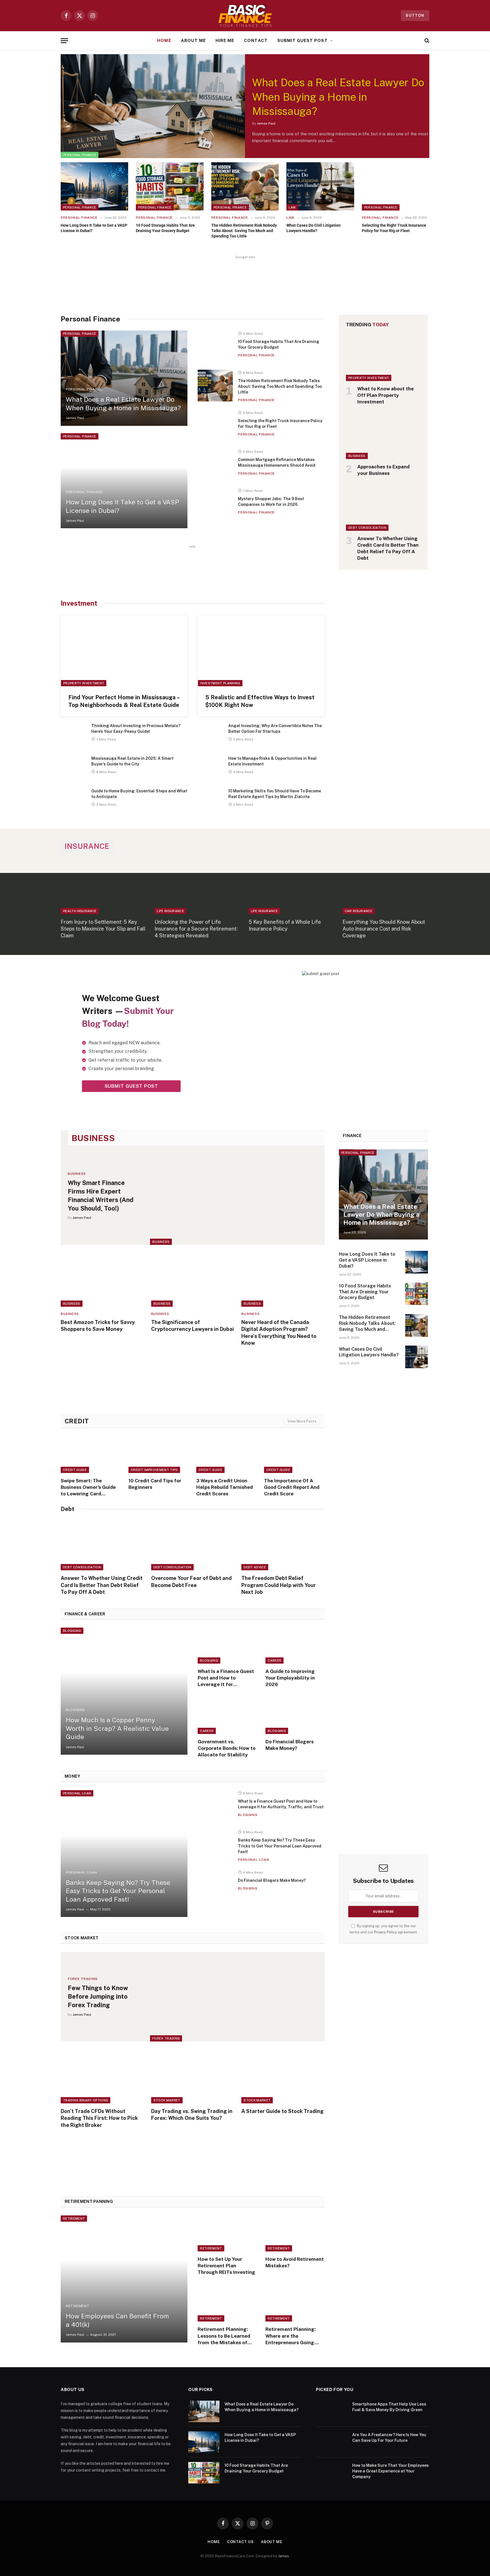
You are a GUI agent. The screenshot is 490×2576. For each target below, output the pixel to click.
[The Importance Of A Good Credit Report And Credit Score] (294, 1455)
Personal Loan (77, 1793)
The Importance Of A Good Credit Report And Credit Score (292, 1487)
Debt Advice (255, 1567)
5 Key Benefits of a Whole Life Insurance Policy (285, 925)
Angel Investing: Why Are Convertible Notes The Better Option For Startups (275, 729)
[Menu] (64, 41)
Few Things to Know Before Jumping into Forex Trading (98, 1996)
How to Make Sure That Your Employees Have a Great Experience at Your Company (390, 2471)
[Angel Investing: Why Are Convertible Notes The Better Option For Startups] (210, 735)
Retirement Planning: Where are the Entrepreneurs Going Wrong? (291, 2336)
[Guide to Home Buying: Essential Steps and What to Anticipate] (73, 800)
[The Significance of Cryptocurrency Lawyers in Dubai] (193, 1281)
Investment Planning (220, 683)
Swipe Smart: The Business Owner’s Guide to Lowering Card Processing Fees (88, 1487)
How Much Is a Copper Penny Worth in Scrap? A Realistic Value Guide (117, 1728)
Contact (256, 40)
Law (292, 207)
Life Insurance (170, 911)
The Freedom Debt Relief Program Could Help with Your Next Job (279, 1585)
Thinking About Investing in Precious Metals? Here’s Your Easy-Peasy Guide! (136, 729)
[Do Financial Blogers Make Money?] (295, 1716)
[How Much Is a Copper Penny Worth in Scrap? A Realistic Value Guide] (124, 1691)
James (284, 2556)
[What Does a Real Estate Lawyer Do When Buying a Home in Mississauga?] (153, 106)
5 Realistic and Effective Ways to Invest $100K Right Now (260, 701)
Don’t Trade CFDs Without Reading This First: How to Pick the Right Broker (99, 2118)
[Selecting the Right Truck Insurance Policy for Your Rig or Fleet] (396, 186)
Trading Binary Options (85, 2100)
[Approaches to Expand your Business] (384, 436)
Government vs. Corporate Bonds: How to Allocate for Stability (227, 1748)
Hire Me (225, 40)
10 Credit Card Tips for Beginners (155, 1484)
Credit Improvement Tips (154, 1470)
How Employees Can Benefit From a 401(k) (117, 2320)
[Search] (426, 41)
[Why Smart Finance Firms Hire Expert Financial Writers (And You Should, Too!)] (237, 1196)
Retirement (74, 2219)
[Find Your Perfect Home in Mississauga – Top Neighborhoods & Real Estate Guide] (124, 651)
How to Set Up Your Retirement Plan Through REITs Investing (226, 2266)
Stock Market (167, 2100)
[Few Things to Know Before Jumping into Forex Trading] (237, 1997)
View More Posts (302, 1421)
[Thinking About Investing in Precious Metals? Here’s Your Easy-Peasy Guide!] (73, 735)
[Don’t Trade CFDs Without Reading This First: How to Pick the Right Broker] (102, 2078)
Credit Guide (75, 1470)
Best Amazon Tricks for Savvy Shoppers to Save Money (98, 1326)
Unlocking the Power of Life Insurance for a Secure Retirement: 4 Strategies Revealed (196, 929)
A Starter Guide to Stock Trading (282, 2111)
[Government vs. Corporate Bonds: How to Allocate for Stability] (227, 1716)
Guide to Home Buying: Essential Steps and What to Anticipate (139, 794)
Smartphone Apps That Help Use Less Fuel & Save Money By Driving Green (389, 2407)
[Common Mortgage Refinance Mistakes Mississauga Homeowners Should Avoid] (215, 465)
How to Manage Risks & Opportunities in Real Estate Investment (273, 761)
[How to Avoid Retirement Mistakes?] (295, 2233)
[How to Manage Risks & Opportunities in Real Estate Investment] (210, 768)
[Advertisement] (245, 279)
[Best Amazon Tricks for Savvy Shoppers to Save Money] (102, 1281)
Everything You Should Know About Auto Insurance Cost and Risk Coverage (384, 929)
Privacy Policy (386, 1932)
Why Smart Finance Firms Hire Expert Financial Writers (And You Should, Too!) (101, 1196)
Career (274, 1660)
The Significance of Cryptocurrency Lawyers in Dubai (193, 1326)
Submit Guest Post (303, 40)
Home (164, 40)
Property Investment (84, 683)
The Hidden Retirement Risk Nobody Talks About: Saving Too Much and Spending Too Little (244, 231)
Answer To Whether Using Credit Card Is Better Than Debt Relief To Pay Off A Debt (388, 548)
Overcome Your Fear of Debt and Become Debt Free (191, 1581)
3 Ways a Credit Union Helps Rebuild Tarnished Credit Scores (224, 1487)
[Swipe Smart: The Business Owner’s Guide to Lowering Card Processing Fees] (91, 1455)
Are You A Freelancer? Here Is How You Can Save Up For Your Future (389, 2438)
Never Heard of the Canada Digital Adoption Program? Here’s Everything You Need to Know (279, 1333)
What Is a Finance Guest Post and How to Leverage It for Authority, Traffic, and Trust (226, 1678)
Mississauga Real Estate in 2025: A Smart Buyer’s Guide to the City (132, 761)
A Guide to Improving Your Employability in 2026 (290, 1678)
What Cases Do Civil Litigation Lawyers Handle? (313, 228)
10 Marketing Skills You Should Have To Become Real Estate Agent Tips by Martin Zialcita (275, 794)
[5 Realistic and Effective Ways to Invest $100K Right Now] (261, 651)
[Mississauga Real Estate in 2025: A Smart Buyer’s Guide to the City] (73, 768)
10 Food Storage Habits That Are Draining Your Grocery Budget (165, 228)
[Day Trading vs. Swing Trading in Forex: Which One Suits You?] (193, 2078)
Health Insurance (80, 911)
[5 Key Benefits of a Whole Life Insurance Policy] (292, 888)
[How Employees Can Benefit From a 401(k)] (124, 2279)
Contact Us (240, 2542)
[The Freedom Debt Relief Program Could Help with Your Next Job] (283, 1545)
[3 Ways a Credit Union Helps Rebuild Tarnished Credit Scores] (227, 1455)
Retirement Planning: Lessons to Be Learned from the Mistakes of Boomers (224, 2336)
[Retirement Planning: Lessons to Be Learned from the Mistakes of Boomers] (227, 2304)
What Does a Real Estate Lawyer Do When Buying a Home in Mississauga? (338, 97)
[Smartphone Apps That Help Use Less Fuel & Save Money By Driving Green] (331, 2411)
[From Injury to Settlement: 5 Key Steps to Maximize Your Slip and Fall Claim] (104, 888)
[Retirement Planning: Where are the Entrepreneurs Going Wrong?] (295, 2304)
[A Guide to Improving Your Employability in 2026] (295, 1646)
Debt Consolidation (367, 528)
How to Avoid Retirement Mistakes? (295, 2262)
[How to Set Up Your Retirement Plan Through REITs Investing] (227, 2233)
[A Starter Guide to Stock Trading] (283, 2078)
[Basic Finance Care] (245, 16)
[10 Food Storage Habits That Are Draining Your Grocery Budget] (170, 186)
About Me (193, 40)
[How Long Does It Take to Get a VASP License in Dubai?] (94, 186)
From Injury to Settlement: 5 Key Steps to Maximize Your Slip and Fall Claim (103, 929)
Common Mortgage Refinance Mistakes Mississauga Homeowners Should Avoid (277, 462)
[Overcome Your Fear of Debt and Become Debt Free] (193, 1545)
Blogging (72, 1631)
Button (415, 15)
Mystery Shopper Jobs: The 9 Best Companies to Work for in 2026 (271, 502)
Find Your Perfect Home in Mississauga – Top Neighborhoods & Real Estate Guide (124, 701)
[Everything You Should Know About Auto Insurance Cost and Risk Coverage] (386, 888)
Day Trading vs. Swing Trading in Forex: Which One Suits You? (192, 2115)
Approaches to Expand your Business (383, 470)
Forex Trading (166, 2038)
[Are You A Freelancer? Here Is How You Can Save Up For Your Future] (331, 2442)
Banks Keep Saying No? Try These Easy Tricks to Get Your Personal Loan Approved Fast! (118, 1891)
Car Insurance (359, 911)
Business (357, 456)
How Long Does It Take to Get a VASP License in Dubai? (94, 228)
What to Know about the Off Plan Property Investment (386, 395)
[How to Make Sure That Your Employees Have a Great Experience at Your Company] (331, 2473)
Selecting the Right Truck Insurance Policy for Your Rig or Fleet (394, 228)
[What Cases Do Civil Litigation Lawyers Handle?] (320, 186)
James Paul (266, 123)
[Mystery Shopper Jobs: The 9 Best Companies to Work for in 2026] (215, 504)
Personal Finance (80, 155)
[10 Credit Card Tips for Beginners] (159, 1455)
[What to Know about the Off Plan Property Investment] (384, 358)
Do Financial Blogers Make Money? (290, 1745)
